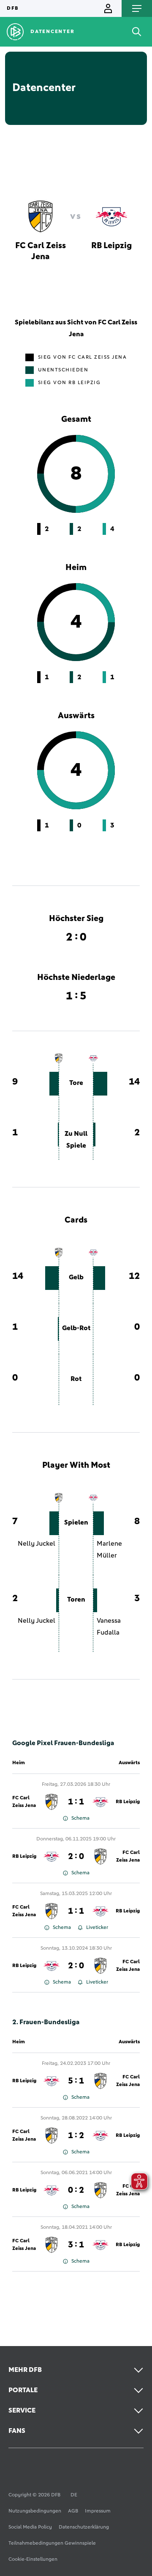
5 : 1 (76, 2081)
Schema (80, 1818)
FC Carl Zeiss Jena (24, 1802)
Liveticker (97, 1928)
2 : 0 (76, 1857)
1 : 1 (76, 1802)
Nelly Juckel (37, 1544)
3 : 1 (76, 2245)
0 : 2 (76, 2190)
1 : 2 (76, 2136)
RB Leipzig (128, 1802)
